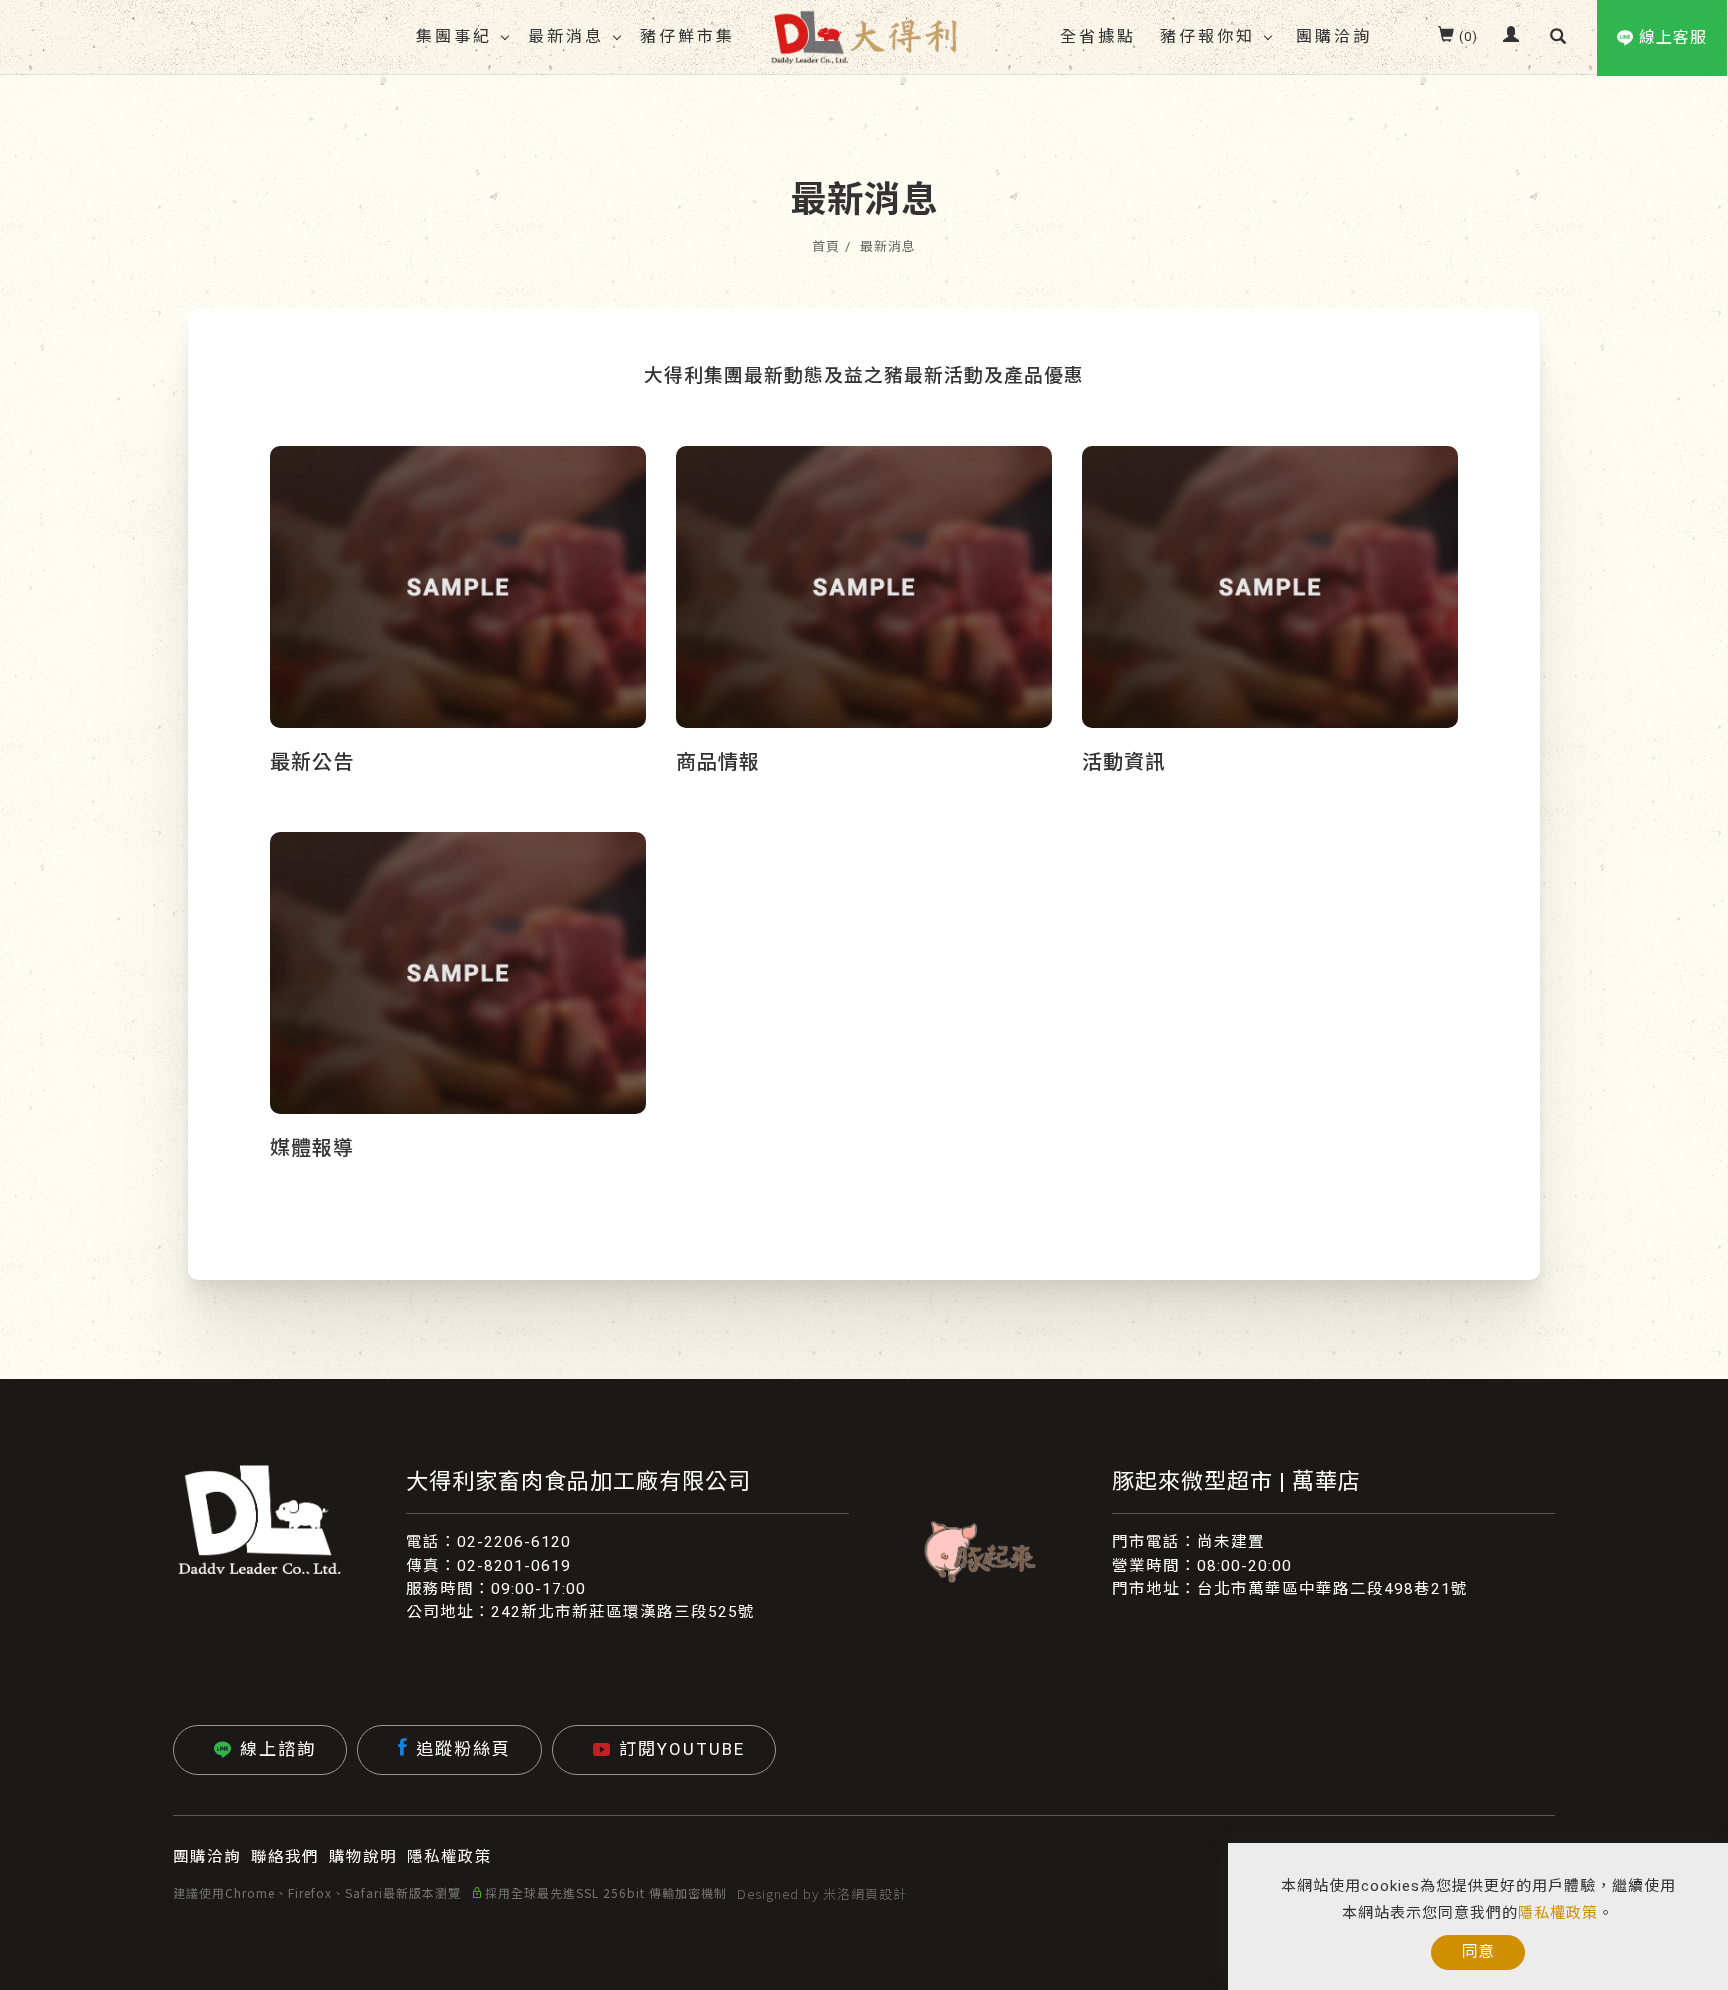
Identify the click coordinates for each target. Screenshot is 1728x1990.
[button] (1558, 37)
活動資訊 (1124, 762)
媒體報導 (312, 1148)
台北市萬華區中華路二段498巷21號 (1332, 1589)
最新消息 (566, 36)
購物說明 (363, 1857)
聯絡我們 (285, 1857)
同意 (1478, 1951)
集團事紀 (454, 36)
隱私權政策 (1558, 1913)
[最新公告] (458, 586)
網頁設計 (879, 1893)
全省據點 (1098, 36)
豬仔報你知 (1207, 36)
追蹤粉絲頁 (463, 1749)
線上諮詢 (278, 1749)
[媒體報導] (458, 972)
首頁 (826, 246)
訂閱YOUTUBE (682, 1749)
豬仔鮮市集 (687, 36)
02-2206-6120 (514, 1542)
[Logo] (864, 36)
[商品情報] (864, 586)
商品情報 (718, 762)
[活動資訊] (1270, 586)
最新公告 (312, 762)
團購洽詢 (1334, 36)
